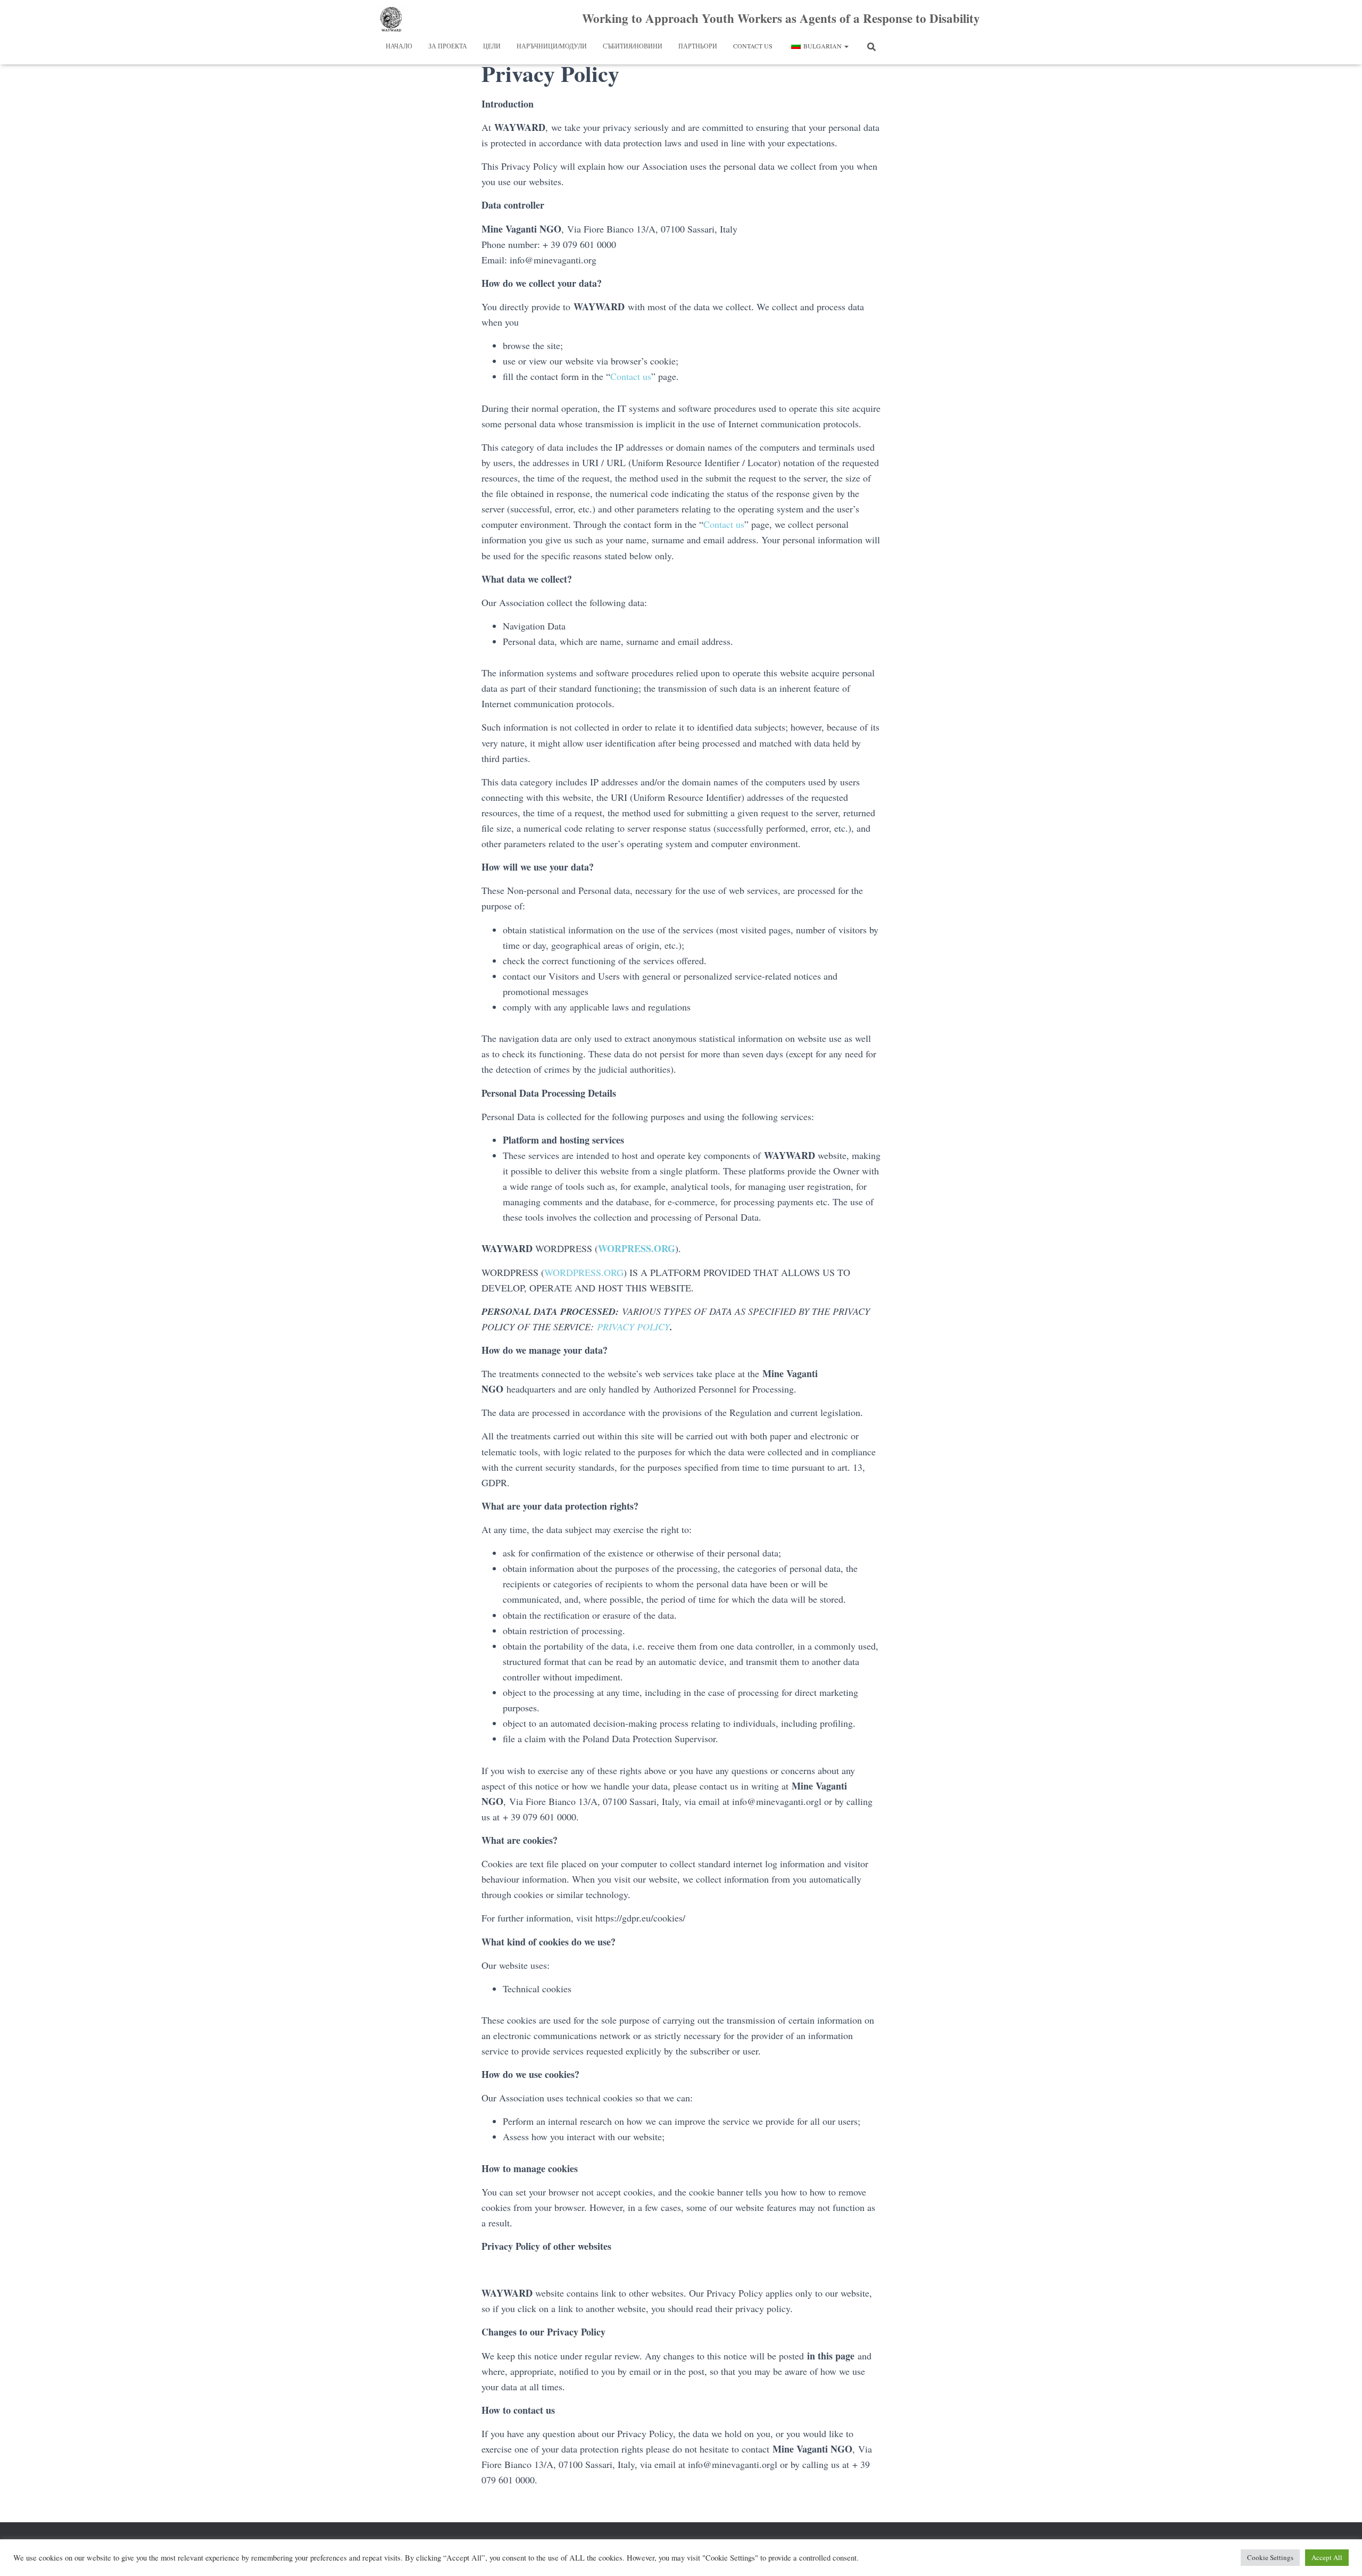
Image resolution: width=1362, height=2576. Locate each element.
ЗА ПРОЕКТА (448, 46)
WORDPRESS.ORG (584, 1272)
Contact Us (753, 46)
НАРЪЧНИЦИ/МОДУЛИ (552, 46)
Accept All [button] (1327, 2557)
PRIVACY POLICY (633, 1327)
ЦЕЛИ (492, 46)
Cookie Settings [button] (1270, 2557)
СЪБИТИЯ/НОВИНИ (633, 46)
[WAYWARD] (391, 19)
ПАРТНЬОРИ (698, 46)
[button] (846, 46)
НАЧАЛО (399, 46)
